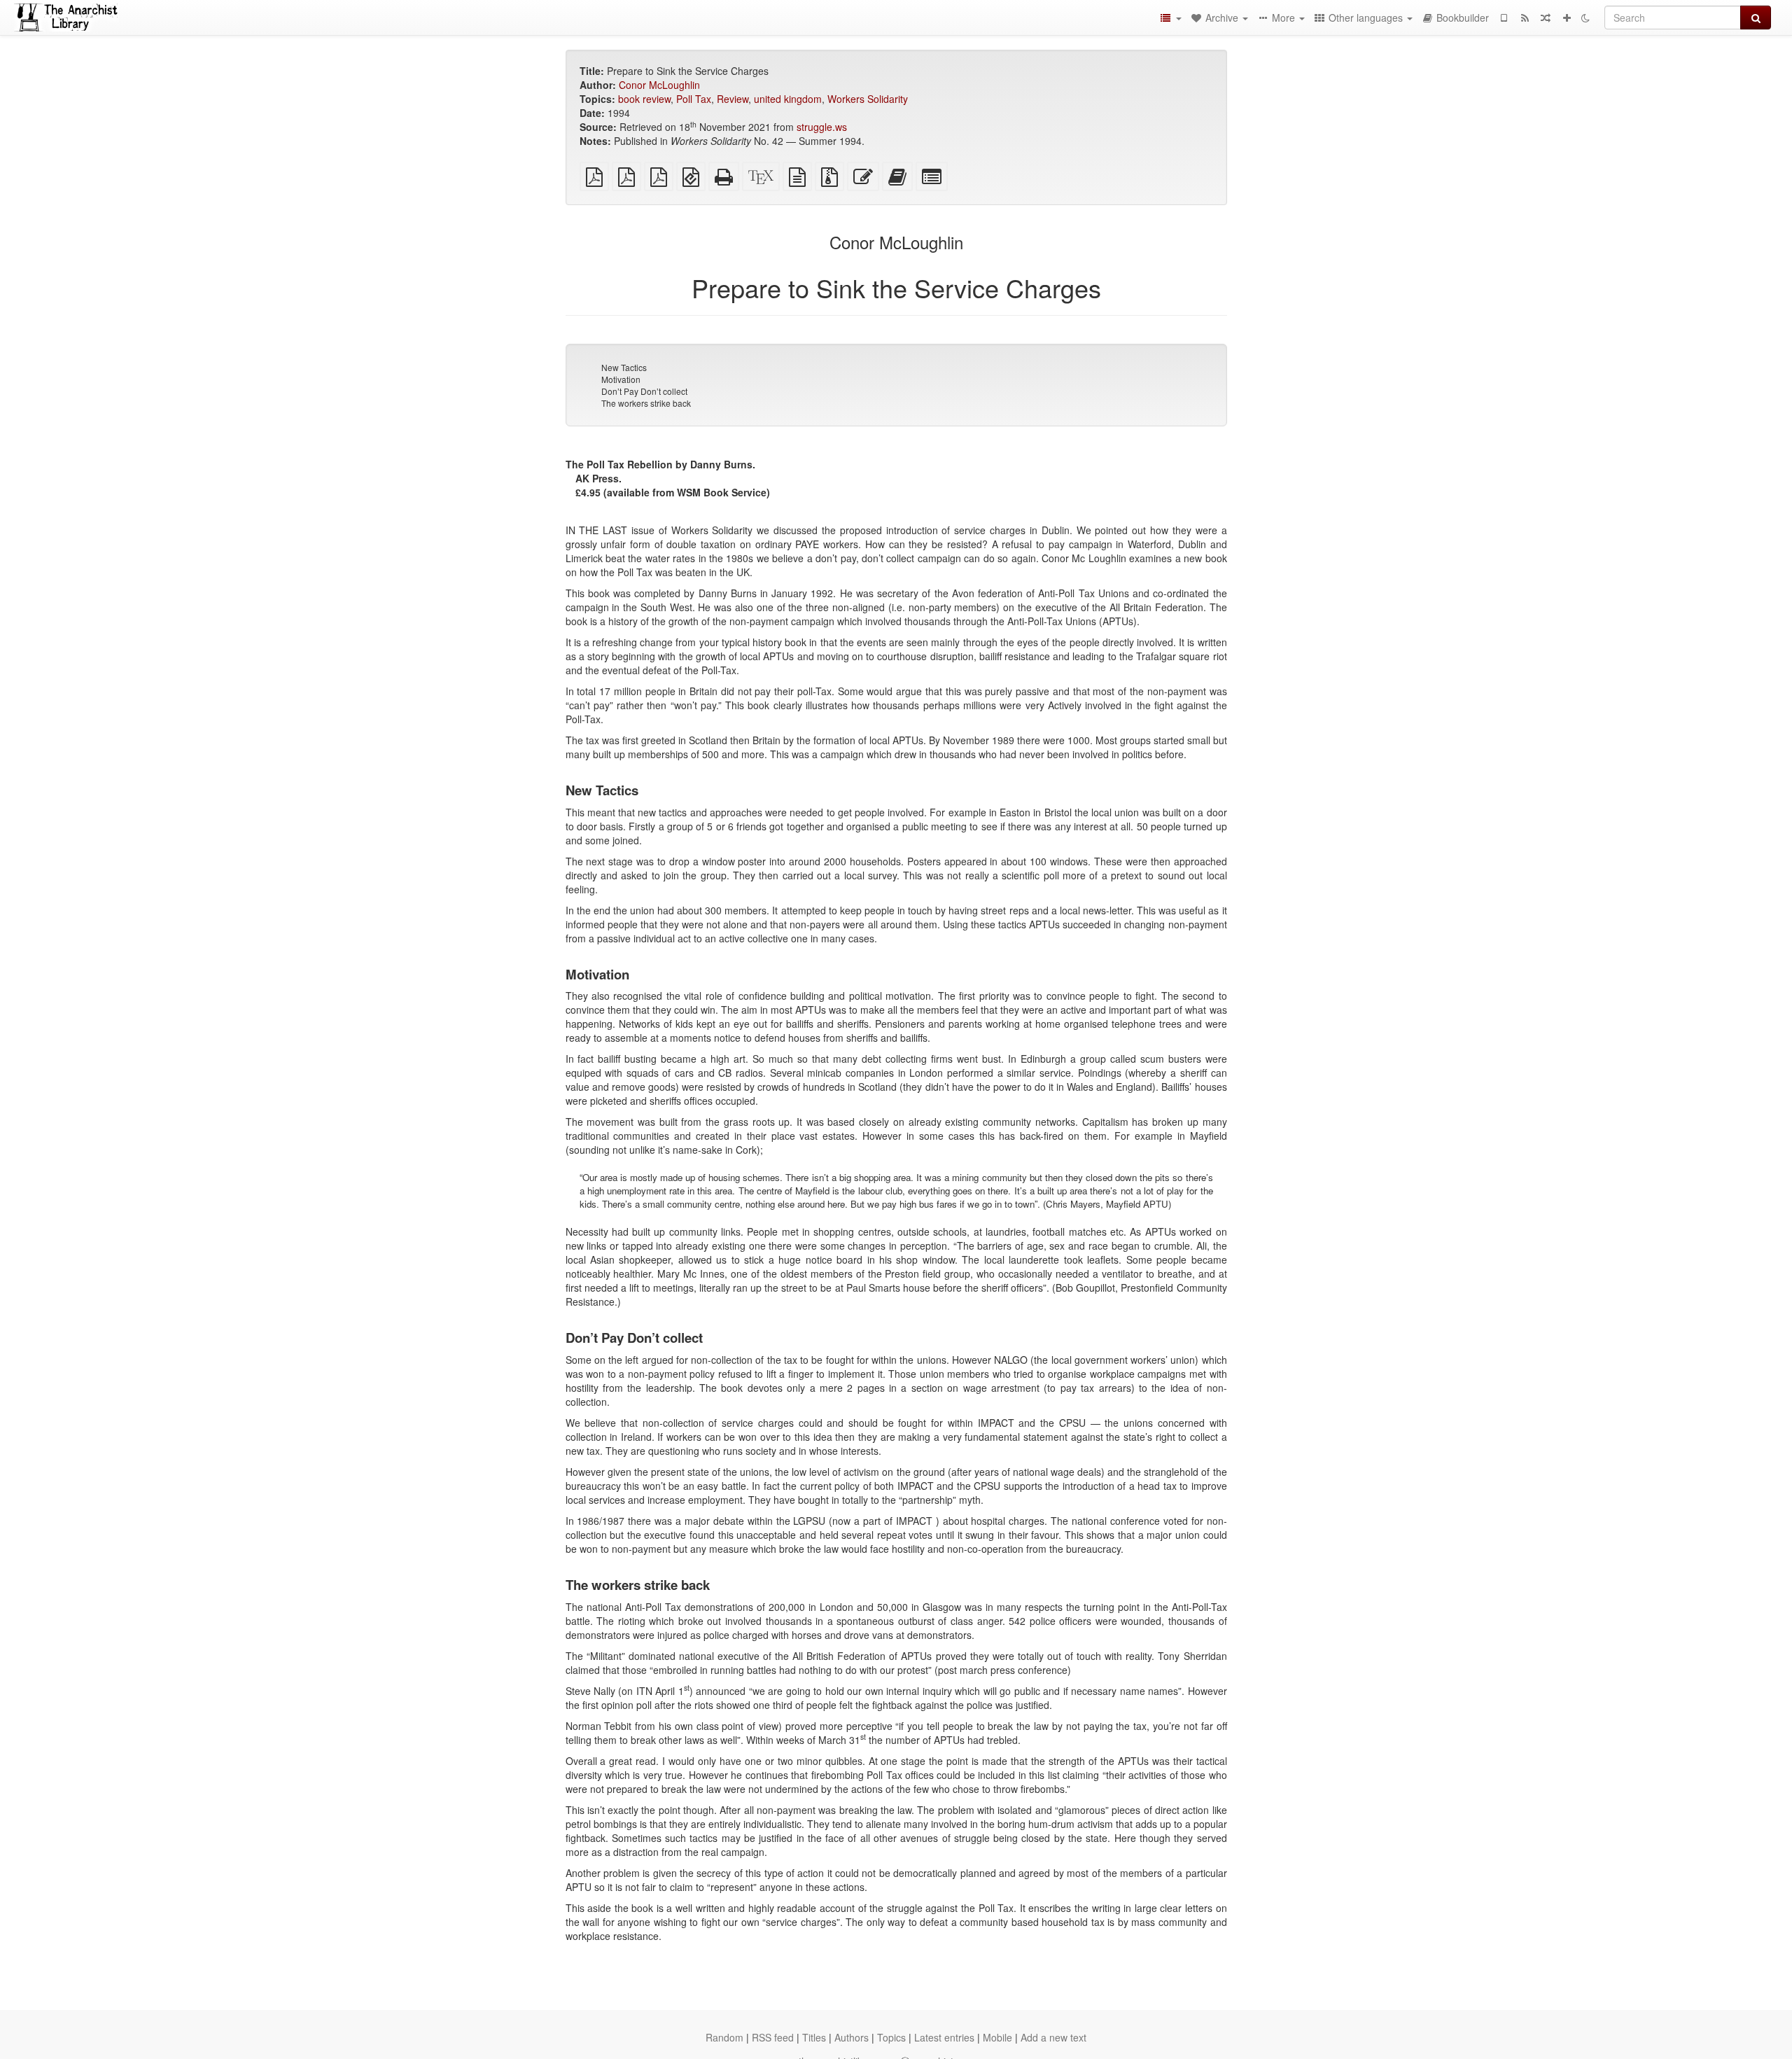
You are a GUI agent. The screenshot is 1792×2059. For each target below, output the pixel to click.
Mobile (997, 2037)
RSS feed (773, 2037)
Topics (891, 2037)
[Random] (1546, 18)
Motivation (621, 379)
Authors (852, 2037)
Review (733, 99)
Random (724, 2037)
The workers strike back (646, 403)
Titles (814, 2037)
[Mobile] (1504, 18)
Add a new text (1053, 2037)
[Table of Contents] (1170, 18)
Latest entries (944, 2037)
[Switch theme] (1585, 18)
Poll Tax (694, 99)
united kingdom (788, 99)
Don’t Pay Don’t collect (644, 391)
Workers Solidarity (868, 99)
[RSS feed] (1525, 18)
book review (644, 99)
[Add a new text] (1567, 18)
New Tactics (624, 367)
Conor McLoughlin (659, 85)
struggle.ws (822, 127)
